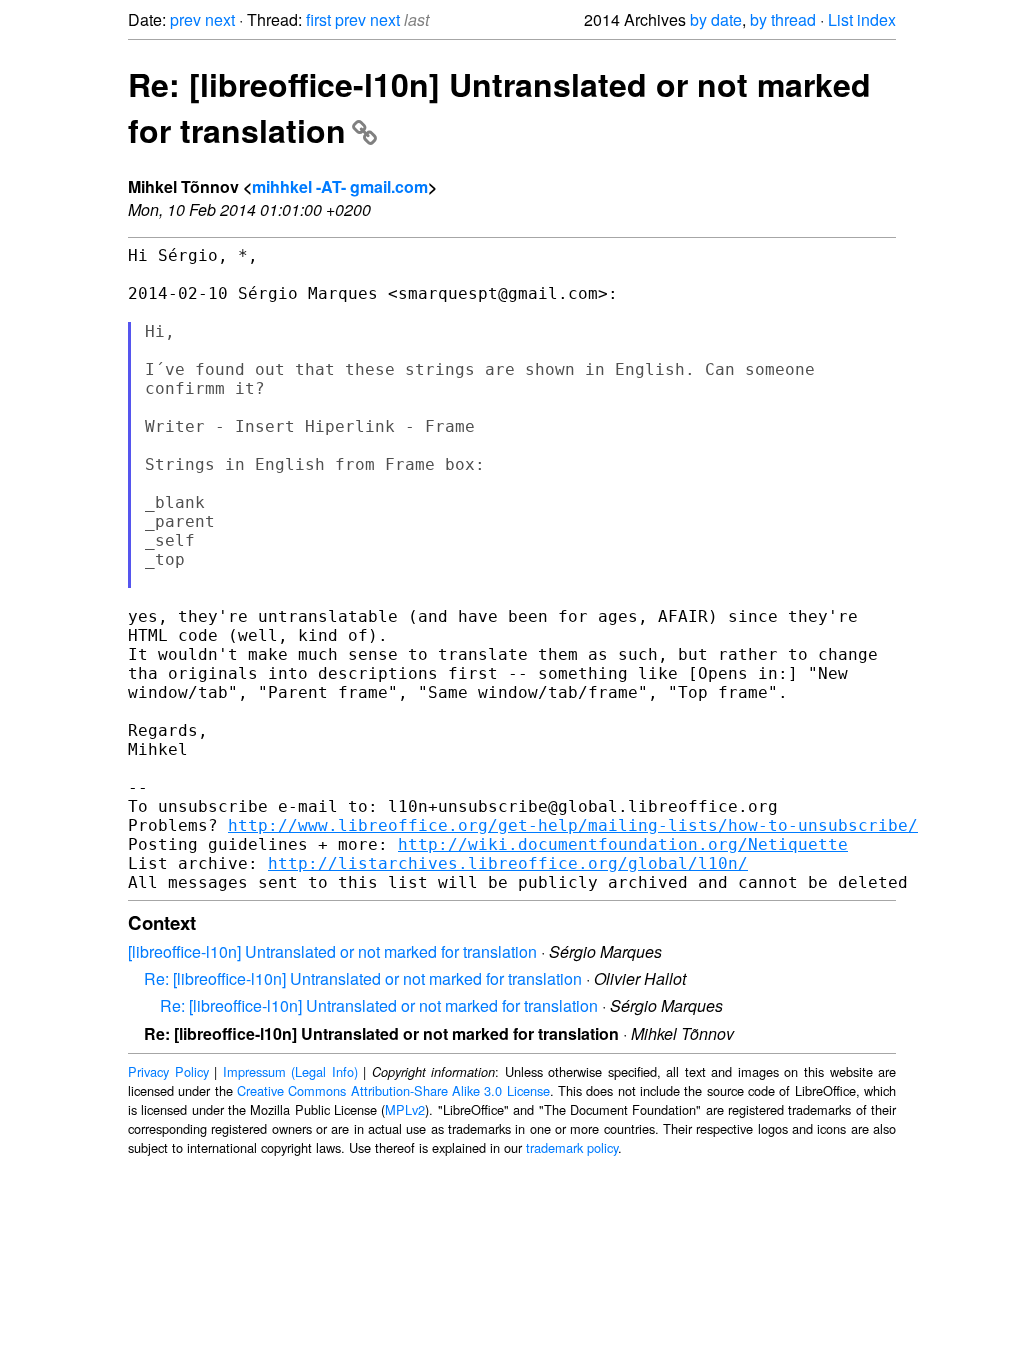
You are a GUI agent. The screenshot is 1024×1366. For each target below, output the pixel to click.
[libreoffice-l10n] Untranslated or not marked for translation (332, 951)
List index (862, 19)
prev (185, 19)
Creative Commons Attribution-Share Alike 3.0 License (393, 1090)
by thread (783, 19)
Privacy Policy (168, 1071)
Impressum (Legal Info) (290, 1071)
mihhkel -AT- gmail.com (340, 186)
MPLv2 (405, 1109)
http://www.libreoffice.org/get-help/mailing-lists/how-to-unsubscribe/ (573, 825)
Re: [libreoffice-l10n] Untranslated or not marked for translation (363, 978)
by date (716, 19)
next (220, 19)
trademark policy (572, 1147)
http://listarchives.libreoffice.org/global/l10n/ (508, 863)
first (318, 19)
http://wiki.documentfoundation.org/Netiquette (623, 844)
